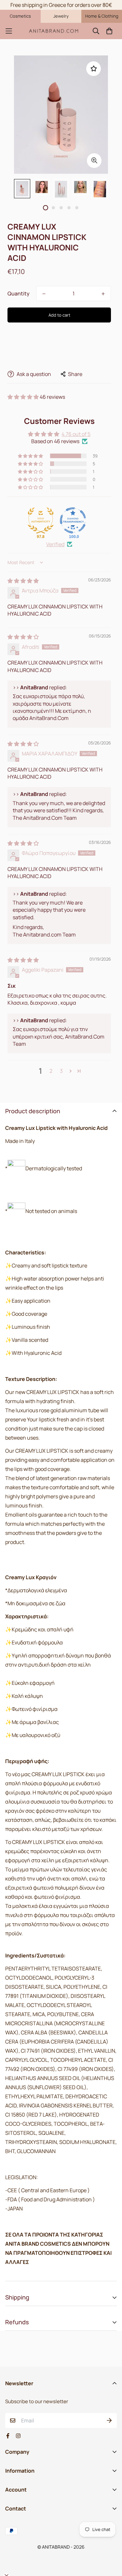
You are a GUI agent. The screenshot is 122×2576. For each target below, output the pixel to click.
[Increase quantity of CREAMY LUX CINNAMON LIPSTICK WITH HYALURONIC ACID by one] (103, 294)
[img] (23, 581)
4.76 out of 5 (76, 434)
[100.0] (73, 520)
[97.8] (41, 520)
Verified (55, 544)
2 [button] (51, 1071)
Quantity (19, 293)
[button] (24, 397)
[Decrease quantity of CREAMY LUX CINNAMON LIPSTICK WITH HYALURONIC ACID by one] (44, 294)
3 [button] (61, 1071)
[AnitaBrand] (54, 31)
